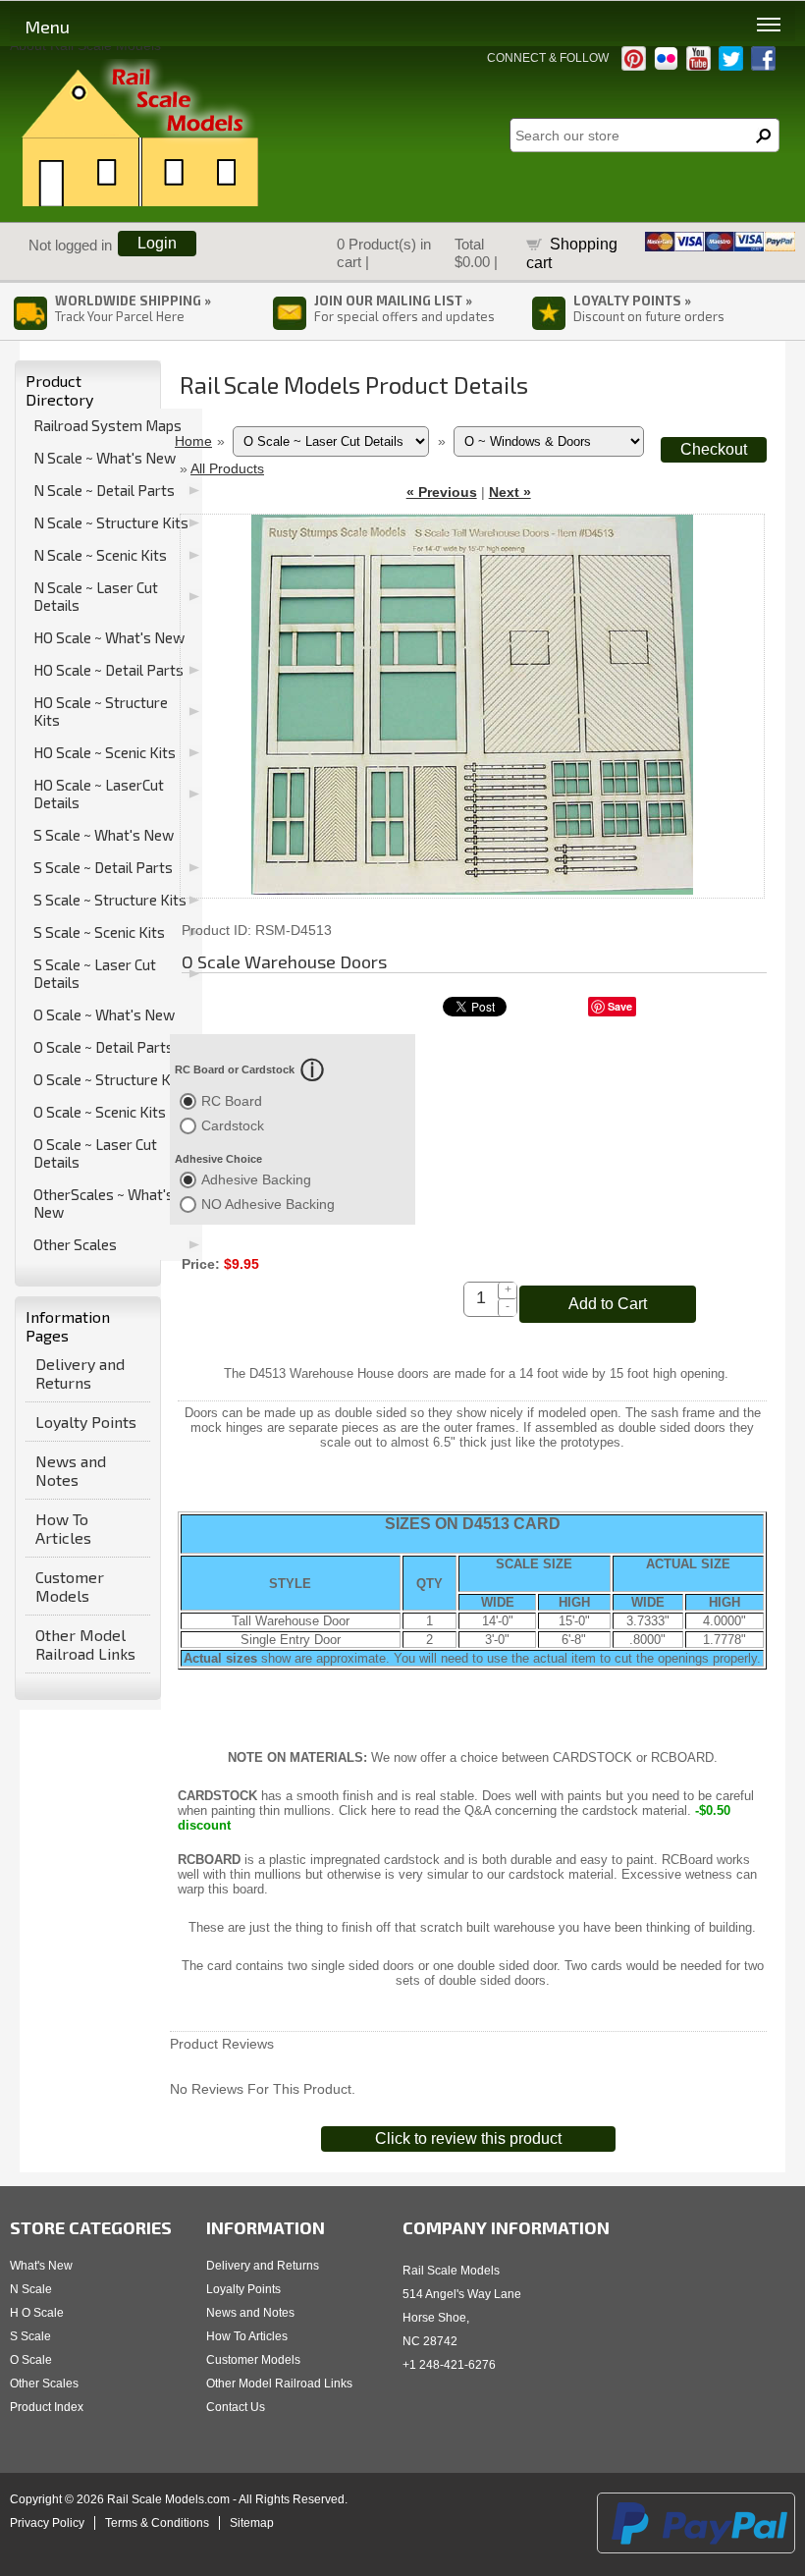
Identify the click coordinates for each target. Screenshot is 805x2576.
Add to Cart (608, 1304)
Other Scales (75, 1244)
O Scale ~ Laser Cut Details (95, 1153)
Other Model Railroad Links (85, 1644)
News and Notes (71, 1470)
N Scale (31, 2289)
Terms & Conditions (157, 2523)
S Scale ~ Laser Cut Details (95, 973)
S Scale (30, 2336)
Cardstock (233, 1125)
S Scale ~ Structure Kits (110, 900)
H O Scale (37, 2313)
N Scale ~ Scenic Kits (100, 555)
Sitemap (252, 2523)
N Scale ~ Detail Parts (104, 490)
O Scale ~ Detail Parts (104, 1047)
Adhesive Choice (218, 1159)
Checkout (714, 449)
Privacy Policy (47, 2523)
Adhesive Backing (256, 1179)
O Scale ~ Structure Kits (110, 1079)
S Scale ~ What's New (104, 835)
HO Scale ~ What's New (109, 637)
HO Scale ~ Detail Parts (108, 670)
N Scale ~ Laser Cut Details (96, 596)
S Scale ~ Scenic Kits (99, 932)
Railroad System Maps (107, 425)
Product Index (47, 2407)
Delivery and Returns (80, 1373)
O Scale (31, 2360)
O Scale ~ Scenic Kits (100, 1112)
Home (193, 441)
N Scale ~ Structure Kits (111, 522)
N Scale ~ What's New (105, 458)
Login (157, 243)
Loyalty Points (86, 1422)
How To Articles (63, 1528)
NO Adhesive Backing (268, 1204)
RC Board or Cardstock (235, 1069)
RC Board (232, 1101)
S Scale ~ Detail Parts (103, 867)
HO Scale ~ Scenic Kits (105, 752)
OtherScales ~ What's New (104, 1203)
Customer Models (70, 1586)
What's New (41, 2266)
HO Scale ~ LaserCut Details (99, 794)
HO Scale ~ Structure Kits (101, 711)
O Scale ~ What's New (104, 1014)
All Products (227, 468)
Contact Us (236, 2407)
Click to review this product (468, 2138)
